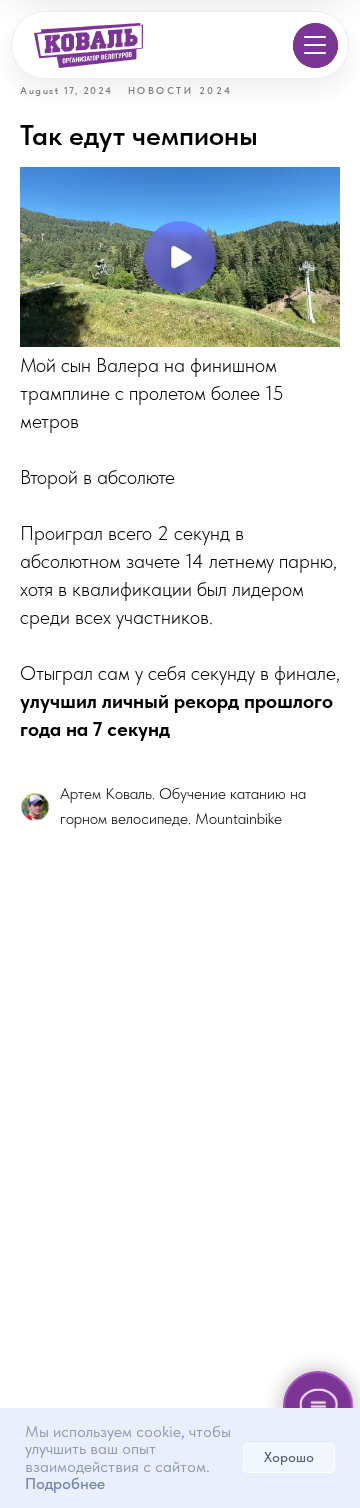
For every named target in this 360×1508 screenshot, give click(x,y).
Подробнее (65, 1483)
